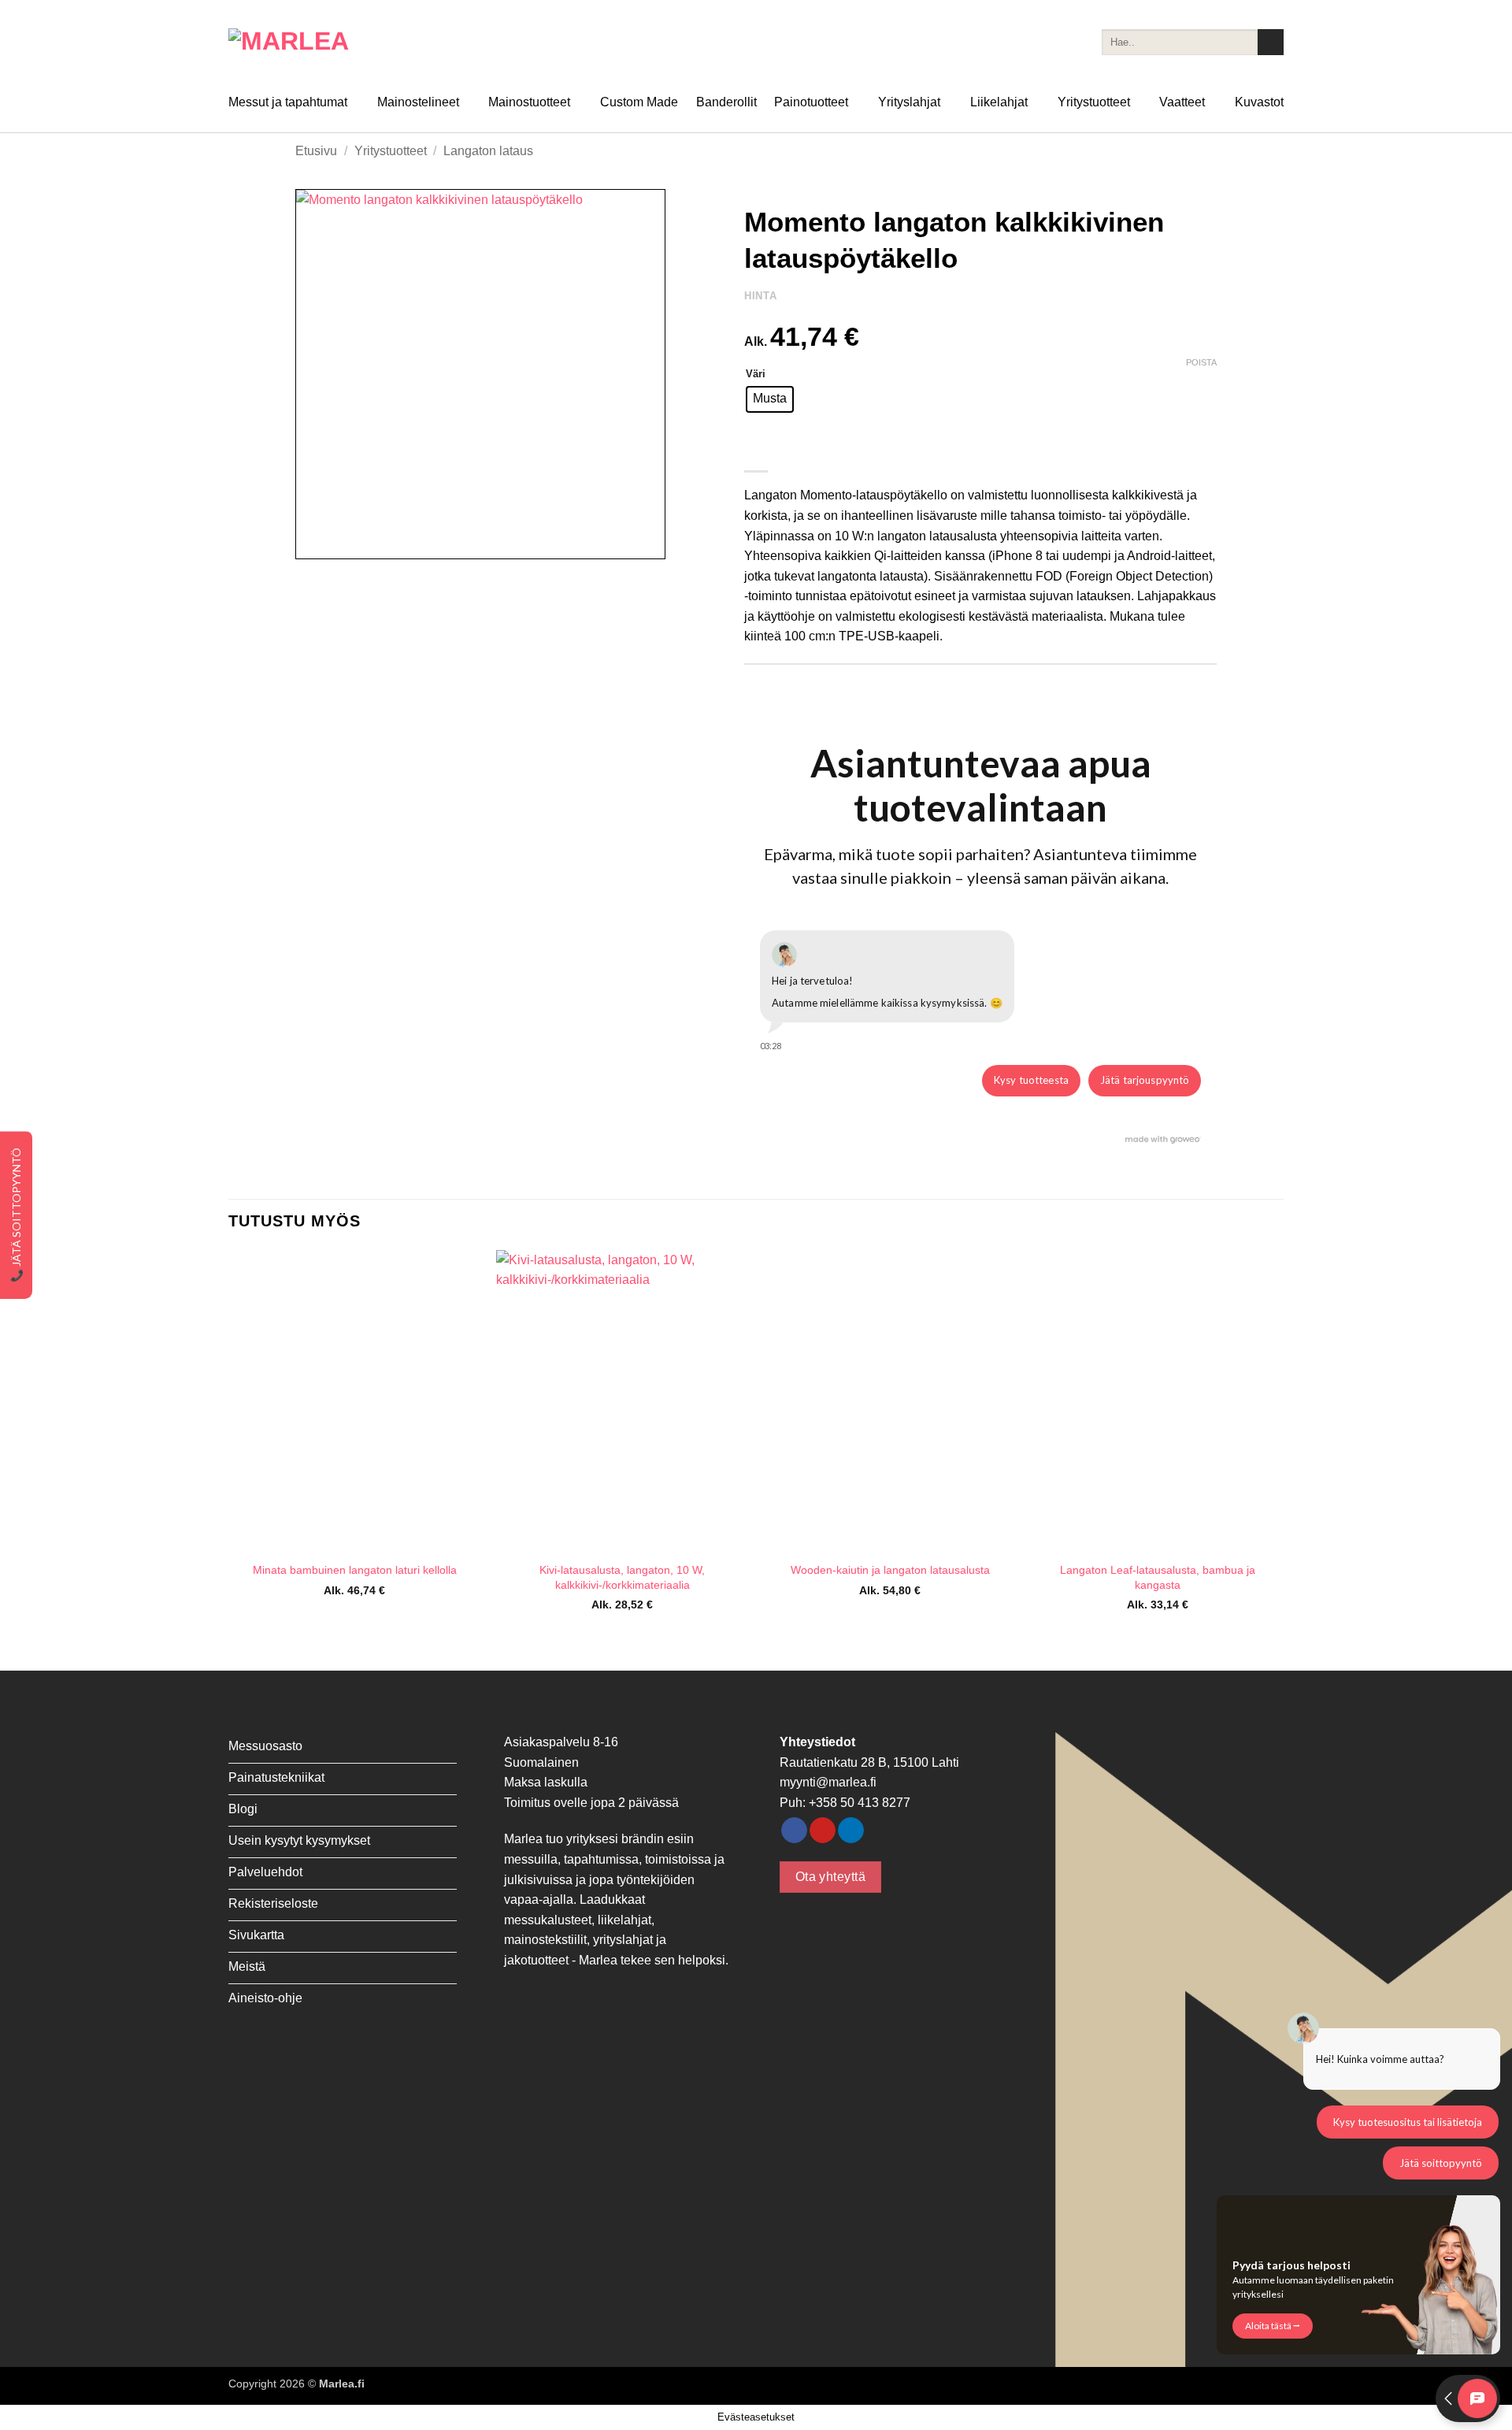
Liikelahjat (999, 102)
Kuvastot (1259, 102)
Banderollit (726, 102)
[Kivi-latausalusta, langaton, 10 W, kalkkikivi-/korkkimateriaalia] (622, 1401)
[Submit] (1271, 43)
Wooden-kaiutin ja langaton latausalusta (890, 1570)
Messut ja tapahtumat (288, 102)
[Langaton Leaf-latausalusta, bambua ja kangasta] (1158, 1401)
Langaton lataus (488, 151)
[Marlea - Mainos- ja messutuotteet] (307, 42)
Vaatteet (1182, 102)
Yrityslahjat (909, 102)
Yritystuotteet (1094, 102)
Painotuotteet (811, 102)
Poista (1201, 362)
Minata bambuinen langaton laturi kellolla (355, 1570)
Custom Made (639, 102)
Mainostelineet (418, 102)
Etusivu (316, 151)
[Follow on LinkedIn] (851, 1831)
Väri (756, 374)
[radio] (770, 399)
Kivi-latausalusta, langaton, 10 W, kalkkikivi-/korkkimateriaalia (622, 1577)
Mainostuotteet (529, 102)
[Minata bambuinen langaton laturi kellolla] (354, 1401)
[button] (316, 540)
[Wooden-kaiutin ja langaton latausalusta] (890, 1401)
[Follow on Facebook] (794, 1831)
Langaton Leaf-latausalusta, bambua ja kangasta (1158, 1577)
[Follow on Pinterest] (823, 1831)
